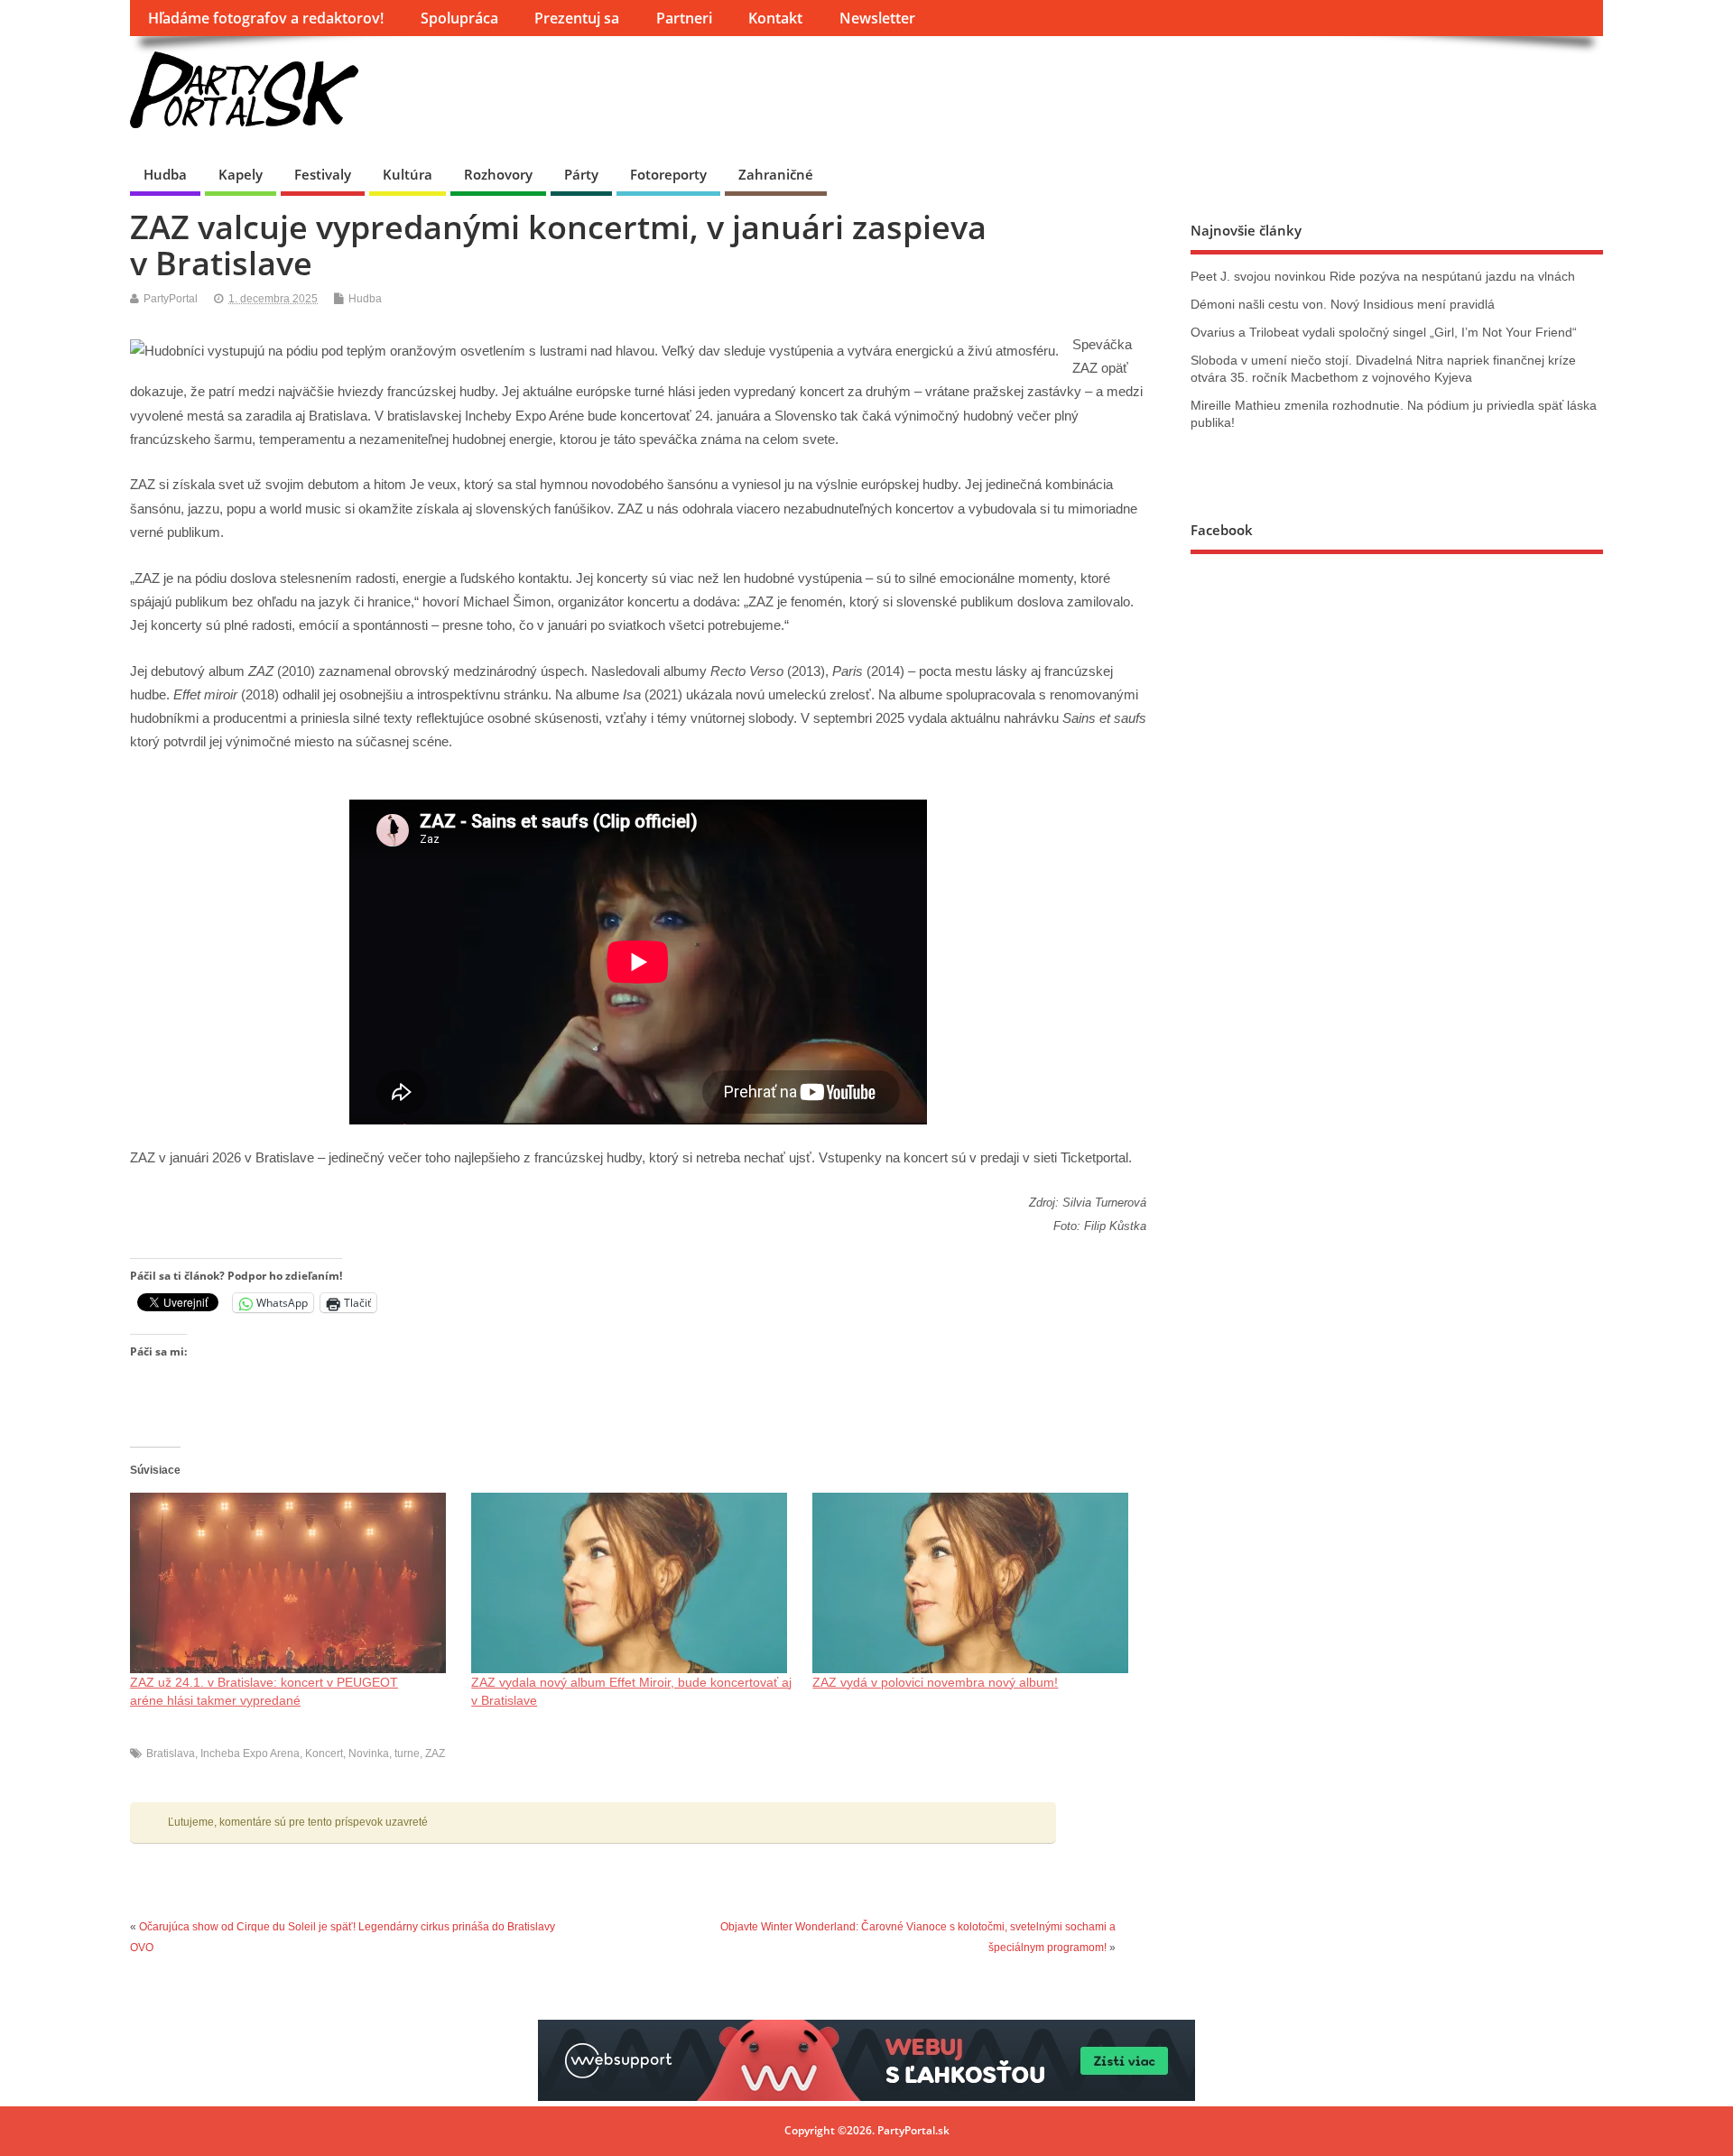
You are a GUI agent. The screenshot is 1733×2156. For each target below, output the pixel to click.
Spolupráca (459, 18)
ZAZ (435, 1753)
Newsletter (877, 18)
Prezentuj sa (577, 18)
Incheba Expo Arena (250, 1753)
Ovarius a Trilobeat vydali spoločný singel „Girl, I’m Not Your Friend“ (1384, 333)
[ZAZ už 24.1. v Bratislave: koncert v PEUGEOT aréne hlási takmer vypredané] (292, 1583)
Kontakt (775, 18)
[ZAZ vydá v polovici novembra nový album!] (974, 1583)
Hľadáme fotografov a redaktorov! (266, 18)
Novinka (369, 1753)
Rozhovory (498, 174)
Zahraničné (776, 174)
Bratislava (171, 1753)
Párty (581, 174)
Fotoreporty (668, 174)
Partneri (684, 18)
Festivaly (323, 174)
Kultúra (408, 174)
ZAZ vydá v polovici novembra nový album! (935, 1682)
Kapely (241, 174)
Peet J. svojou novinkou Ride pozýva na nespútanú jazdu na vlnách (1383, 277)
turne (407, 1753)
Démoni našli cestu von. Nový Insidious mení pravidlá (1343, 305)
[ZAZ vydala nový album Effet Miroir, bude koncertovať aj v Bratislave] (633, 1583)
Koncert (324, 1753)
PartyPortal (171, 299)
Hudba (165, 174)
